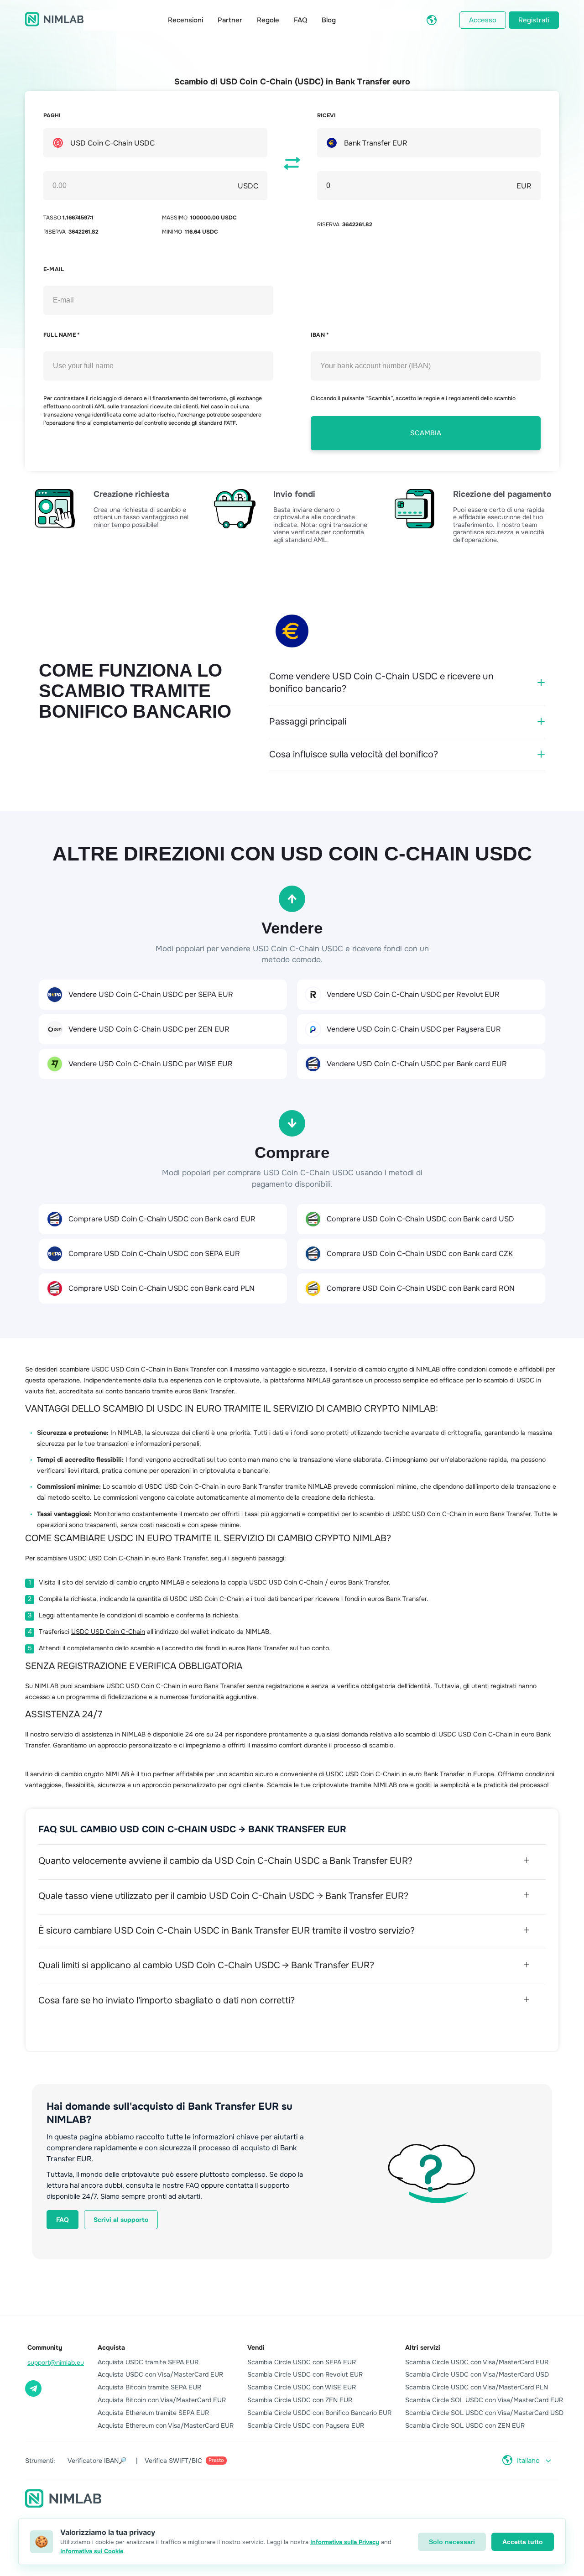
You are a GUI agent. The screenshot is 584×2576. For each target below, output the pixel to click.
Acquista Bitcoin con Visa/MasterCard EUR (162, 2400)
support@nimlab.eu (56, 2362)
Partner (230, 20)
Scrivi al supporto (121, 2220)
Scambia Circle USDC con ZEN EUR (300, 2400)
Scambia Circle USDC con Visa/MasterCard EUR (477, 2362)
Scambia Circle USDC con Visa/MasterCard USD (477, 2374)
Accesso (483, 20)
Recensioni (185, 20)
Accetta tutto (523, 2542)
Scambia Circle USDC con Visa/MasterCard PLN (477, 2387)
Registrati (534, 20)
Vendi (256, 2347)
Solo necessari (452, 2542)
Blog (329, 20)
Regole (268, 20)
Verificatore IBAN (97, 2461)
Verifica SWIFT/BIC (184, 2461)
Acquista (111, 2347)
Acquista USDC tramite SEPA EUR (148, 2362)
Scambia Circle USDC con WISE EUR (302, 2387)
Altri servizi (423, 2347)
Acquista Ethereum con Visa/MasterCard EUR (166, 2425)
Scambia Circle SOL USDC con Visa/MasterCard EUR (484, 2400)
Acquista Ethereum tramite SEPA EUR (153, 2413)
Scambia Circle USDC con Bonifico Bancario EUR (319, 2413)
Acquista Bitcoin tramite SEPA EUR (149, 2387)
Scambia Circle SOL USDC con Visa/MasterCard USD (484, 2413)
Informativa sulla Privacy (345, 2542)
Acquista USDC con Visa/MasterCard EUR (160, 2374)
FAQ (300, 20)
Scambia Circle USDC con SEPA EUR (302, 2362)
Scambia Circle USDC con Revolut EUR (305, 2374)
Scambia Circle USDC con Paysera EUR (306, 2425)
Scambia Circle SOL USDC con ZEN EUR (465, 2425)
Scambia (426, 433)
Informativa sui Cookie (92, 2551)
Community (45, 2347)
